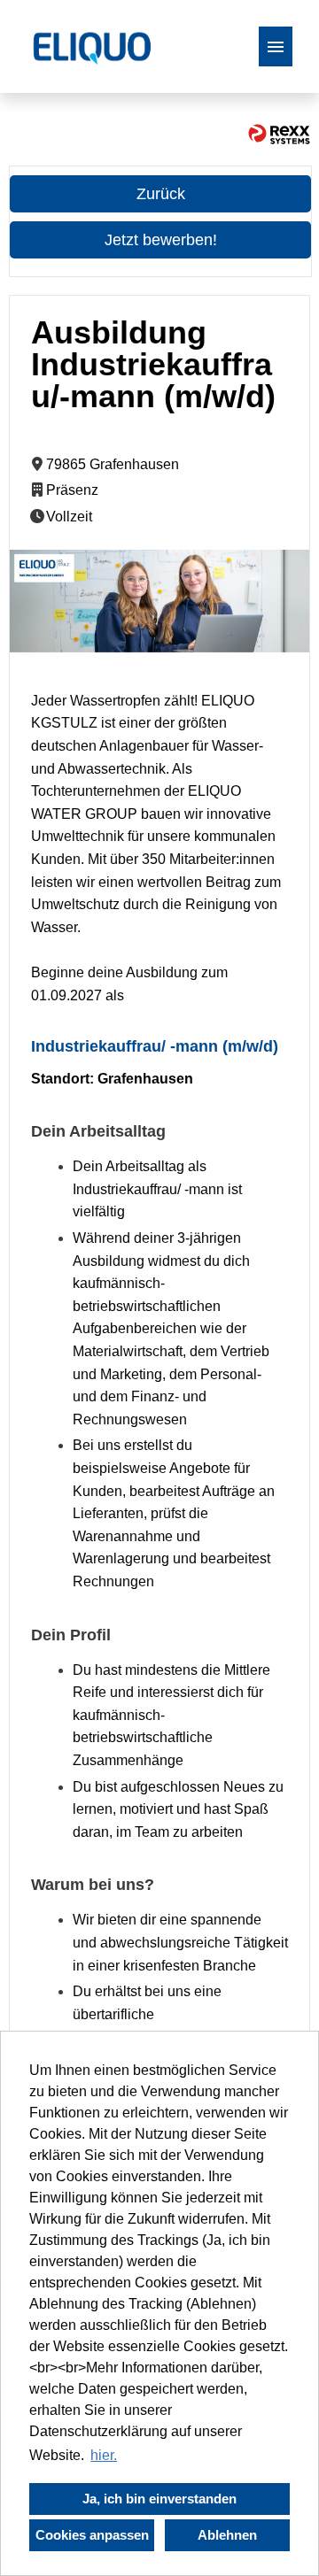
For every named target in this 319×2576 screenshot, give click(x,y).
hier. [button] (104, 2455)
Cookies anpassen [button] (92, 2535)
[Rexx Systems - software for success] (279, 134)
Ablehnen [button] (227, 2535)
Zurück (161, 194)
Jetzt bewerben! (161, 240)
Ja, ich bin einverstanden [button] (159, 2499)
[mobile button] (276, 46)
